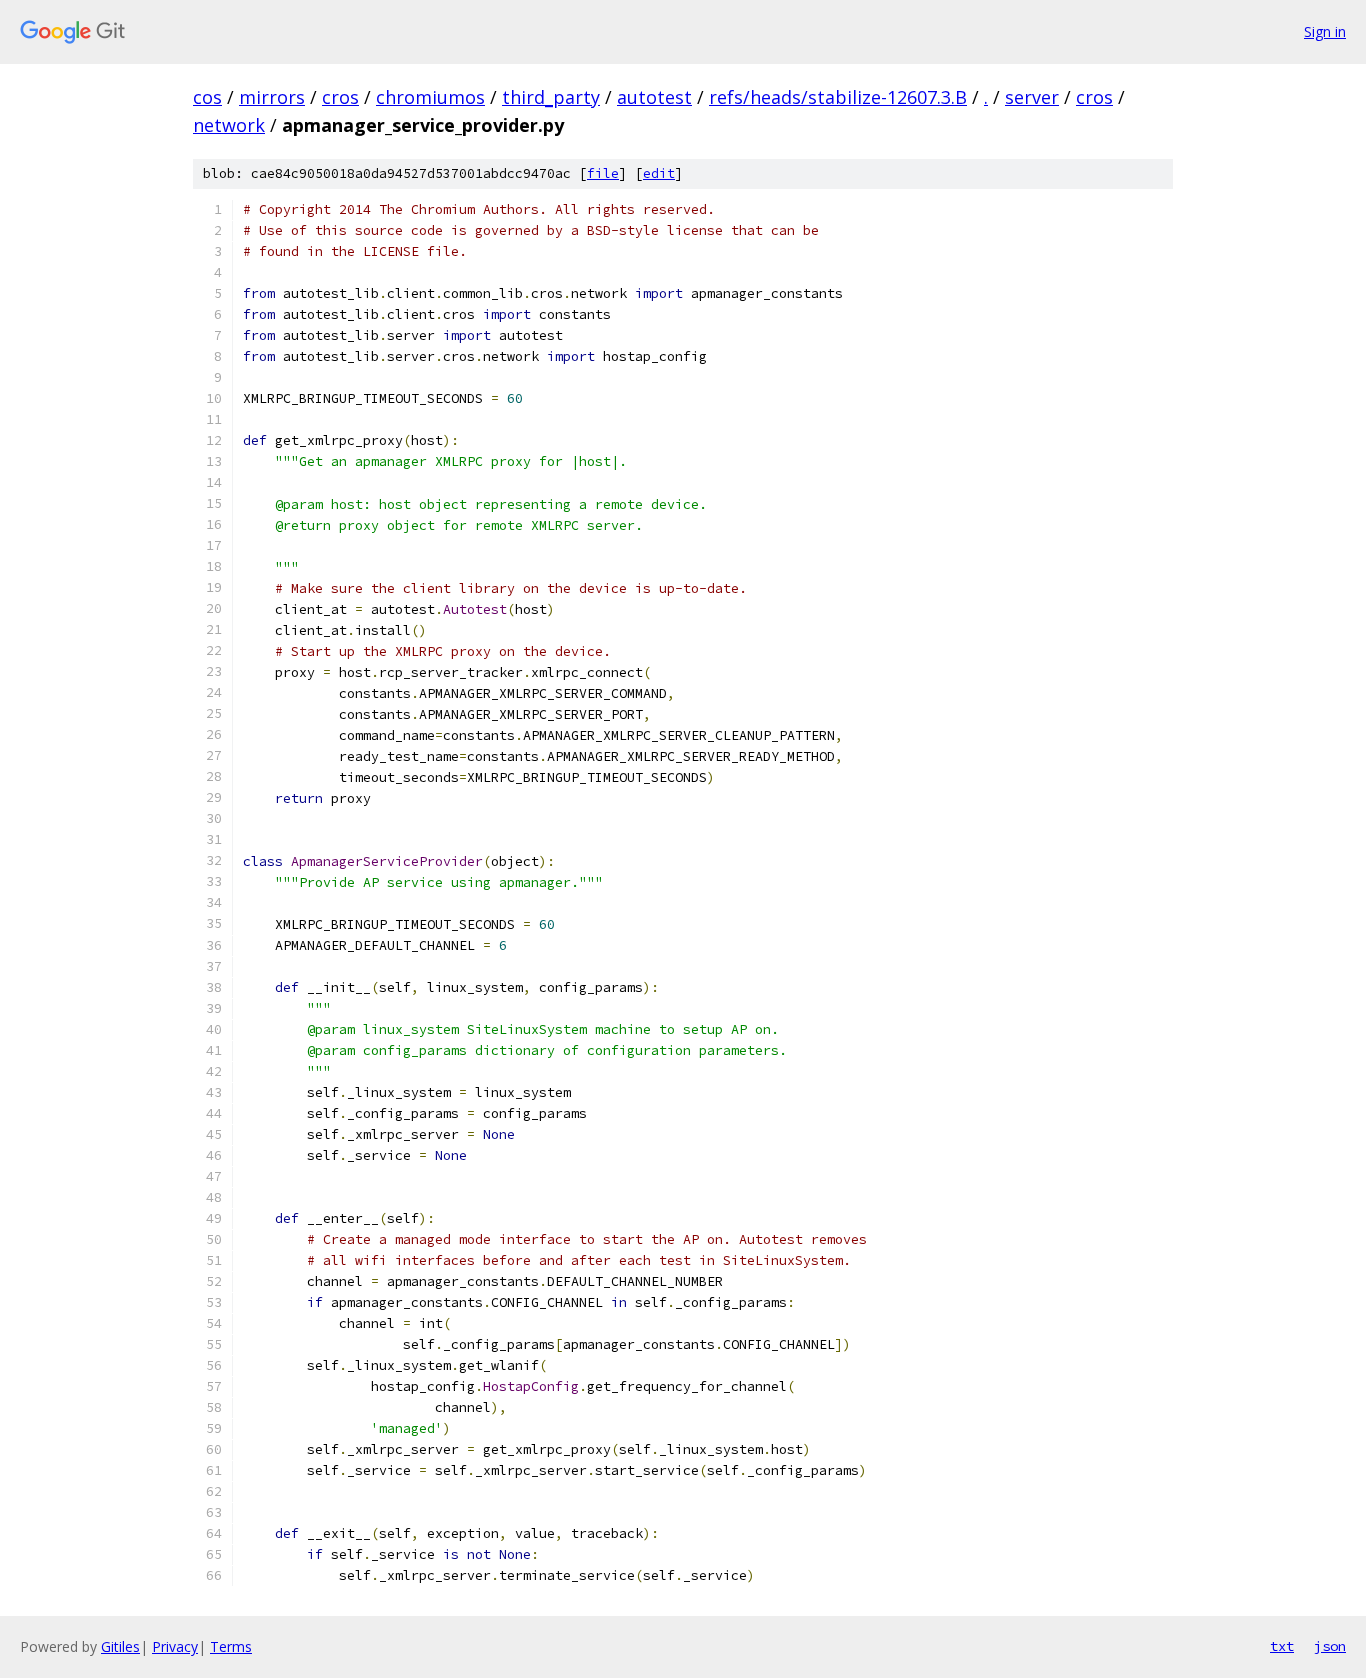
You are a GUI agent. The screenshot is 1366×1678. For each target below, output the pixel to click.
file (603, 173)
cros (340, 97)
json (1330, 1646)
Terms (231, 1646)
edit (659, 173)
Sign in (1325, 31)
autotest (654, 97)
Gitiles (120, 1646)
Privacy (175, 1646)
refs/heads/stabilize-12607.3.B (838, 97)
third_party (551, 97)
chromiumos (430, 97)
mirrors (272, 97)
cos (207, 97)
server (1032, 97)
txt (1282, 1646)
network (229, 125)
